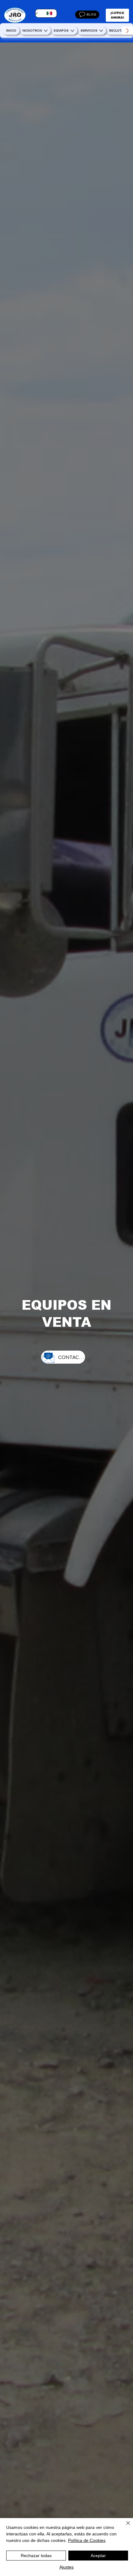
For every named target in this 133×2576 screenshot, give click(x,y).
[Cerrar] (124, 2527)
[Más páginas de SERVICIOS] (101, 31)
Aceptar (98, 2556)
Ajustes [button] (66, 2567)
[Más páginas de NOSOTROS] (46, 31)
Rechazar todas (36, 2556)
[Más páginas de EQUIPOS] (72, 31)
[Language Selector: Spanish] (46, 13)
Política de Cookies (87, 2540)
